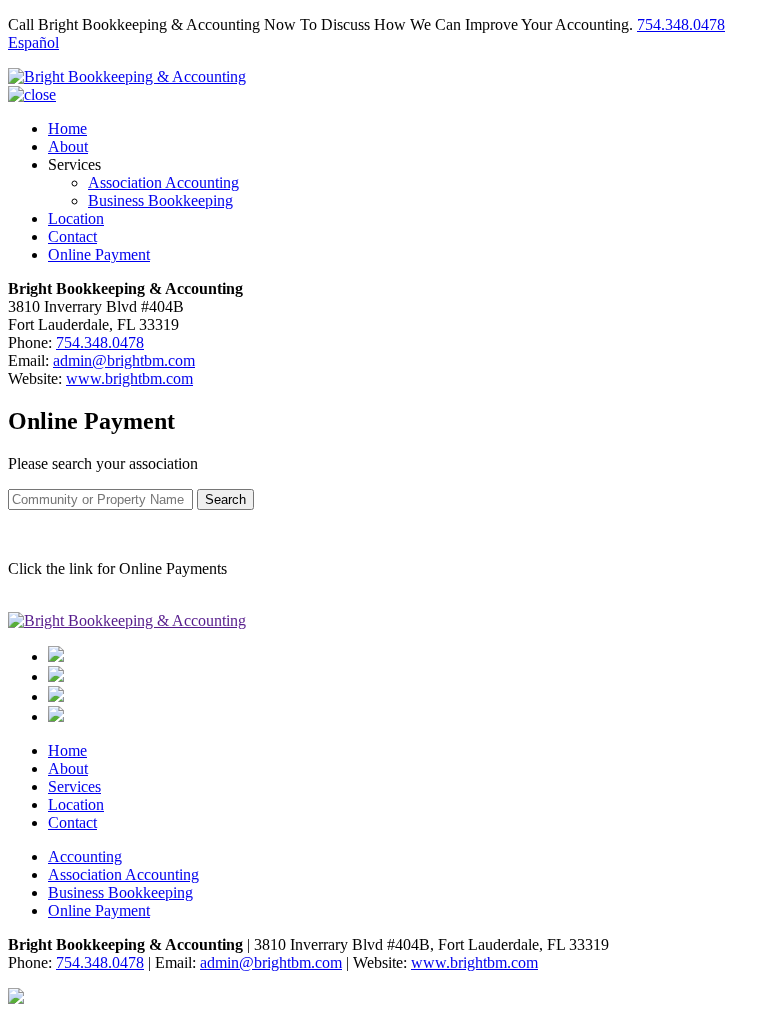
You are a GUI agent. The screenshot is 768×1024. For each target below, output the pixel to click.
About (68, 146)
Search (225, 499)
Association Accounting (163, 182)
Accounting (85, 856)
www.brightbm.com (129, 378)
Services (74, 786)
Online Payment (99, 254)
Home (67, 128)
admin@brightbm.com (124, 360)
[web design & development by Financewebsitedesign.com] (16, 998)
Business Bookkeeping (160, 200)
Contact (72, 236)
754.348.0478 (681, 24)
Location (76, 218)
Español (33, 42)
